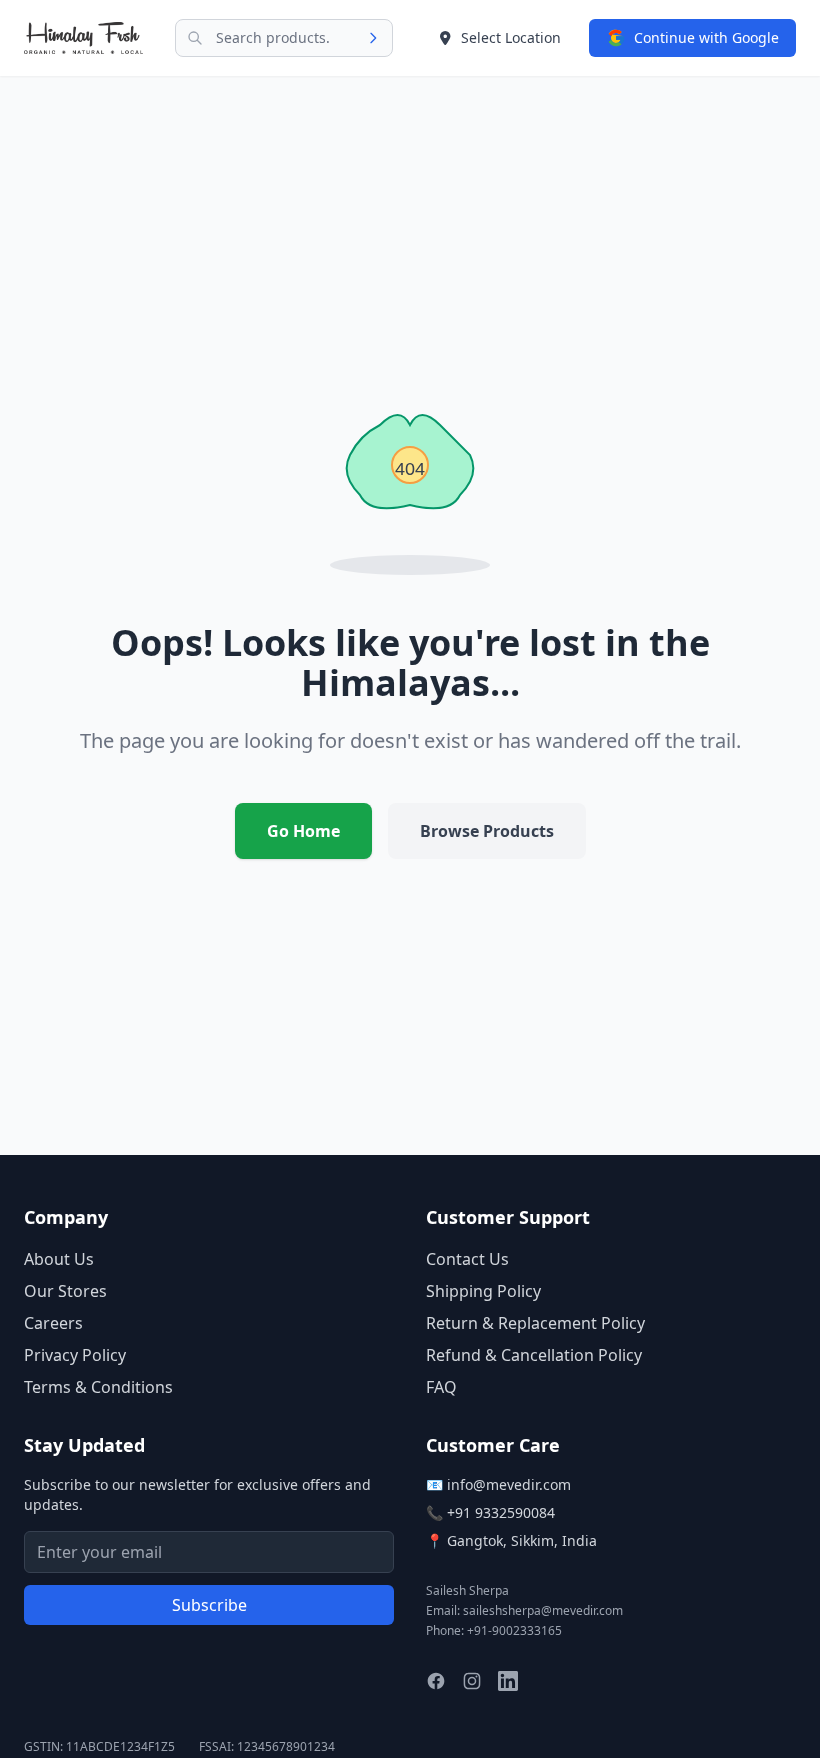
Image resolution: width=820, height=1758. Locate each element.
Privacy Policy (75, 1355)
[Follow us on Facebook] (436, 1681)
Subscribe (209, 1605)
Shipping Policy (483, 1291)
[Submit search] (379, 38)
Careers (53, 1323)
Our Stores (65, 1291)
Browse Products (487, 831)
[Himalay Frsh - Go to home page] (83, 38)
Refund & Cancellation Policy (534, 1355)
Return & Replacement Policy (535, 1323)
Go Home (303, 831)
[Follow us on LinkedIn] (508, 1681)
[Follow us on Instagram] (472, 1681)
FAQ (441, 1387)
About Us (59, 1259)
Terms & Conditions (98, 1387)
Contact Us (467, 1259)
